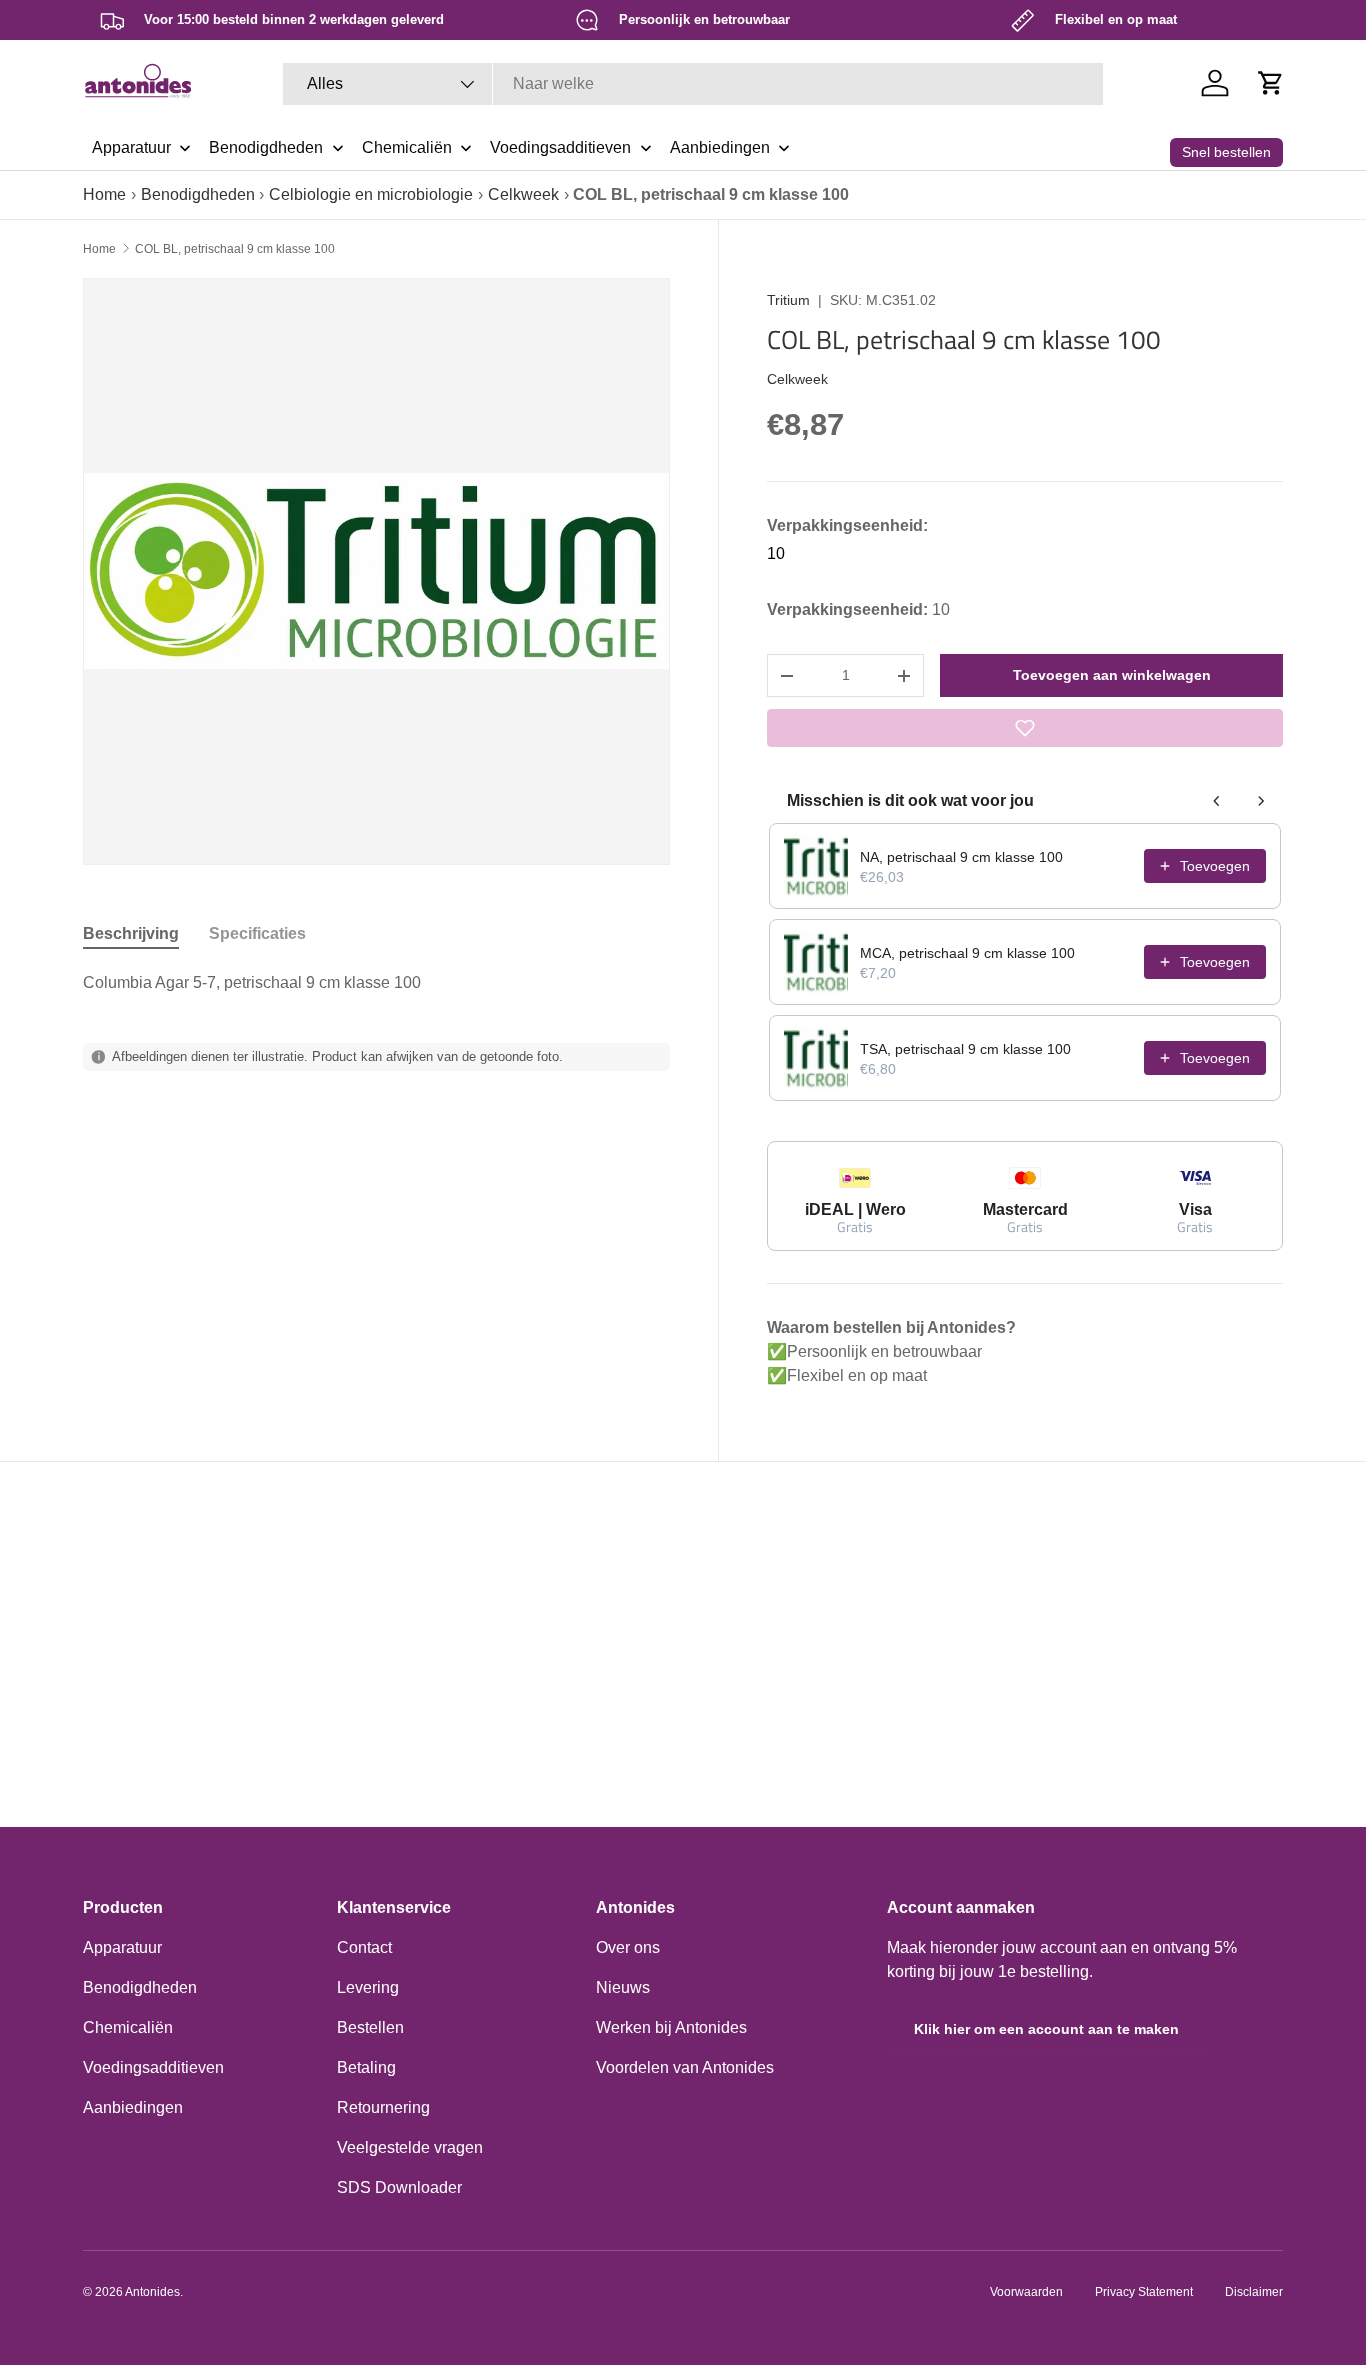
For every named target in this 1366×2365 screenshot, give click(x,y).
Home (104, 194)
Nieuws (623, 1987)
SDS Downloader (399, 2187)
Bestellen (370, 2027)
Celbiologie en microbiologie (371, 194)
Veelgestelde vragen (410, 2147)
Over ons (628, 1947)
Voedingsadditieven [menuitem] (560, 147)
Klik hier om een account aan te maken (1046, 2029)
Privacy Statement (1144, 2292)
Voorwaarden (1026, 2292)
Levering (368, 1987)
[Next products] (1261, 801)
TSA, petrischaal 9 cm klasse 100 (965, 1049)
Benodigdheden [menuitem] (266, 147)
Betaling (366, 2067)
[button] (1271, 83)
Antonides (152, 2292)
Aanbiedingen (133, 2107)
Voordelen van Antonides (685, 2067)
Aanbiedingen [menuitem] (720, 147)
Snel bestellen (1226, 152)
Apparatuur (122, 1947)
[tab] (131, 934)
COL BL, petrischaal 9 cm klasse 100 (235, 249)
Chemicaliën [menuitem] (407, 147)
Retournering (383, 2107)
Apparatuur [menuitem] (131, 147)
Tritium (788, 300)
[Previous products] (1217, 801)
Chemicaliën (128, 2027)
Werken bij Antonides (671, 2027)
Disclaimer (1254, 2292)
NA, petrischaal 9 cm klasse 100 (961, 857)
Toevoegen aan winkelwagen (1112, 675)
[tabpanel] (376, 983)
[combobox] (693, 84)
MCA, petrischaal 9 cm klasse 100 (967, 953)
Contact (364, 1947)
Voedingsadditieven (153, 2067)
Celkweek (523, 194)
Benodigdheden (198, 194)
